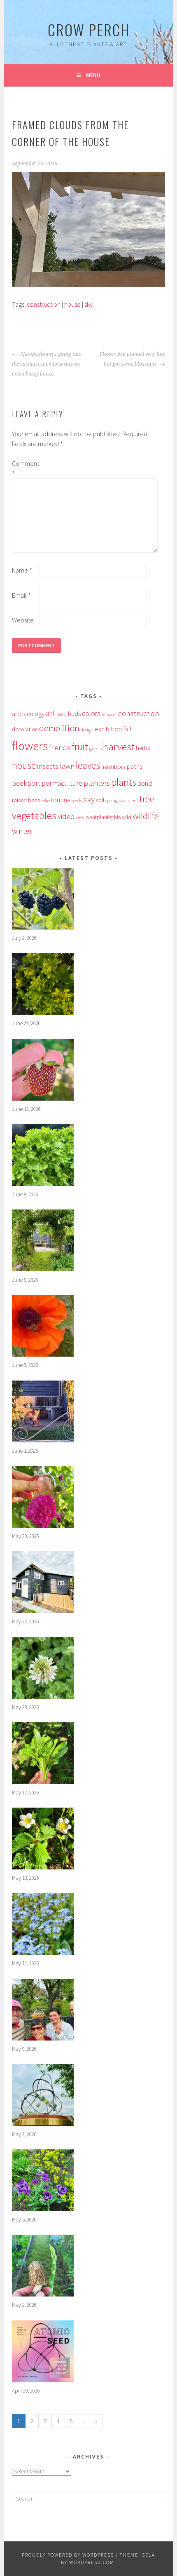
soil (100, 800)
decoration (25, 729)
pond (145, 783)
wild (127, 817)
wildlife (146, 816)
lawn (67, 766)
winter (22, 831)
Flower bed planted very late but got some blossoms (132, 359)
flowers (30, 746)
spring (112, 800)
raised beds (26, 800)
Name (22, 570)
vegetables (34, 815)
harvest (119, 747)
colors (91, 714)
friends (60, 748)
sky (88, 304)
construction (44, 304)
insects (48, 766)
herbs (143, 748)
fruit (80, 747)
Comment (25, 468)
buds (74, 714)
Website (23, 620)
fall (127, 729)
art (50, 713)
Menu (93, 75)
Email (21, 595)
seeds (77, 800)
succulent (129, 801)
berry (62, 714)
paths (134, 767)
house (72, 304)
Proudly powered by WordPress (68, 2555)
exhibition (108, 729)
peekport (26, 783)
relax (45, 801)
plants (124, 782)
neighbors (113, 767)
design (87, 729)
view (80, 817)
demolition (59, 728)
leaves (88, 765)
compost (109, 715)
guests (95, 748)
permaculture (62, 783)
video (66, 816)
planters (97, 783)
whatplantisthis (103, 817)
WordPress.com (92, 2562)
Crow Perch (89, 29)
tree (147, 799)
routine (61, 800)
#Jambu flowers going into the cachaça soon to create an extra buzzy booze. (47, 364)
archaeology (28, 714)
